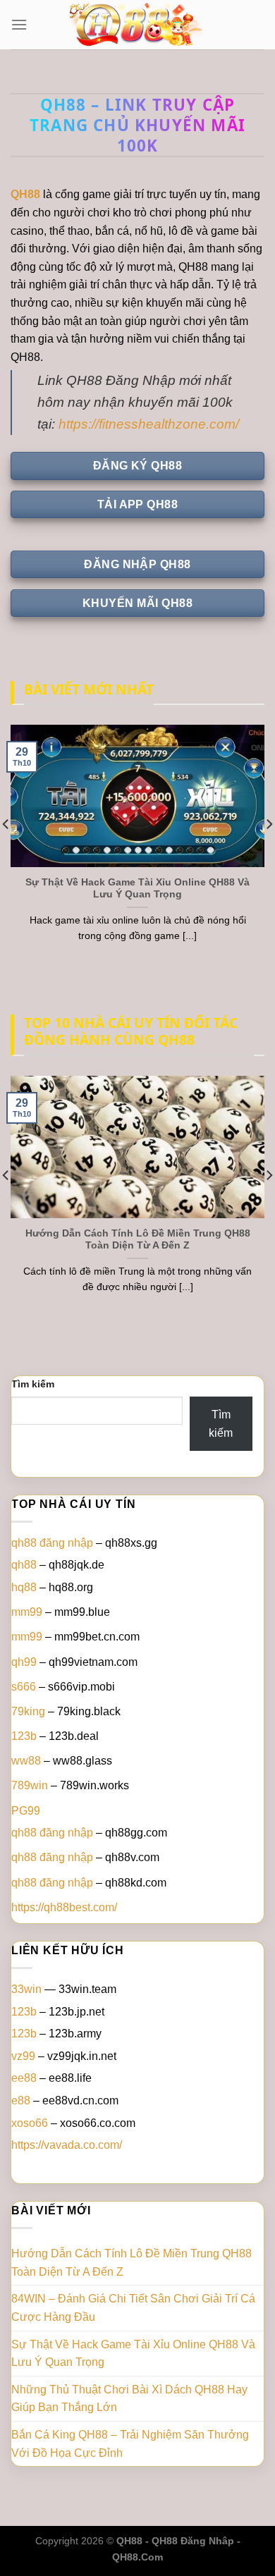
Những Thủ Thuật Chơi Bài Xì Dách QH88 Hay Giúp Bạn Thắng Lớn (129, 2399)
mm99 (27, 1612)
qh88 (24, 1565)
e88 (21, 2100)
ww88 (26, 1761)
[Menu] (19, 24)
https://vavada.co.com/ (67, 2145)
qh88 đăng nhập (52, 1543)
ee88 (24, 2078)
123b (24, 1736)
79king (28, 1711)
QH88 (25, 194)
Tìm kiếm (33, 1384)
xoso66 (30, 2123)
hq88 (24, 1587)
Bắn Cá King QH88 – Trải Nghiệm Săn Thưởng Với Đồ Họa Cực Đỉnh (130, 2444)
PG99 (26, 1811)
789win (30, 1785)
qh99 (24, 1662)
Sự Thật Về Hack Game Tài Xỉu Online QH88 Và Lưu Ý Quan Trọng (137, 889)
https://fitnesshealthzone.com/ (149, 424)
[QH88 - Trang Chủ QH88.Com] (137, 25)
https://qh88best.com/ (64, 1907)
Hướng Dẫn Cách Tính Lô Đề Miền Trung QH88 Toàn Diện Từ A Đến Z (138, 1240)
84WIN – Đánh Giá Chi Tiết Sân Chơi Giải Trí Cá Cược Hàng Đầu (133, 2308)
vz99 (23, 2056)
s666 (24, 1687)
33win (26, 1989)
